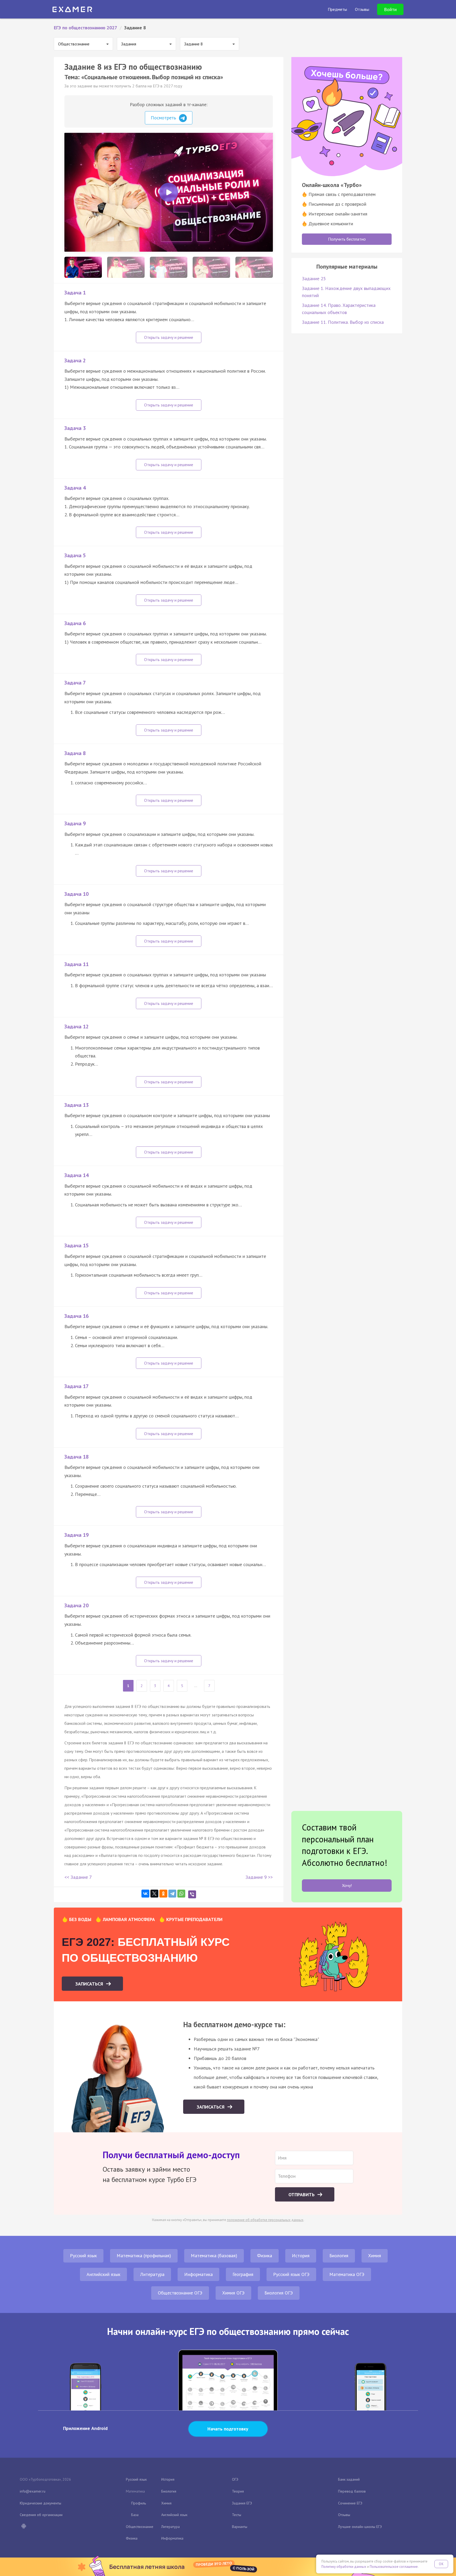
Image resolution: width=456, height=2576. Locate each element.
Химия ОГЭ (233, 2293)
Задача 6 (75, 623)
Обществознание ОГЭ (180, 2293)
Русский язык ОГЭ (291, 2274)
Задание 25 (314, 278)
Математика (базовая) (214, 2256)
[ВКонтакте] (145, 1894)
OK (441, 2564)
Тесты (237, 2515)
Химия (375, 2256)
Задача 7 (75, 683)
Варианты (240, 2527)
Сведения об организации (41, 2515)
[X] (154, 1894)
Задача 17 (77, 1386)
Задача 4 (75, 488)
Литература (152, 2274)
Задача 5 (75, 555)
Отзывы (344, 2515)
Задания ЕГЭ (242, 2503)
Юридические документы (41, 2503)
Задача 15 (77, 1245)
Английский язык (103, 2274)
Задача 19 (77, 1535)
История (301, 2256)
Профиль (139, 2503)
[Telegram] (172, 1894)
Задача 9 (75, 823)
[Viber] (192, 1894)
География (243, 2274)
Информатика (198, 2274)
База (135, 2515)
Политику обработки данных (344, 2567)
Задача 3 (75, 428)
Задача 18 (77, 1457)
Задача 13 (77, 1105)
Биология (339, 2256)
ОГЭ (235, 2479)
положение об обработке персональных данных (265, 2220)
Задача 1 (75, 293)
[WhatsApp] (181, 1894)
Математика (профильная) (144, 2256)
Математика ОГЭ (347, 2274)
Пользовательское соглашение (394, 2567)
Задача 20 (77, 1605)
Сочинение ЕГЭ (350, 2503)
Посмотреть (164, 118)
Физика (265, 2256)
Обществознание (140, 2527)
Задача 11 (77, 964)
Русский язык (83, 2256)
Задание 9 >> (259, 1877)
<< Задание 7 (78, 1877)
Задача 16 (77, 1316)
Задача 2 (75, 360)
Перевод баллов (352, 2491)
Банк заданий (349, 2479)
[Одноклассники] (163, 1894)
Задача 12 (77, 1027)
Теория (238, 2491)
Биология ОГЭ (279, 2293)
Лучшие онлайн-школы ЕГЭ (360, 2527)
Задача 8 (75, 753)
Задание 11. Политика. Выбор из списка (343, 322)
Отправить (302, 2195)
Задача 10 (77, 894)
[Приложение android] (23, 2527)
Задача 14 (77, 1175)
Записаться (90, 1984)
